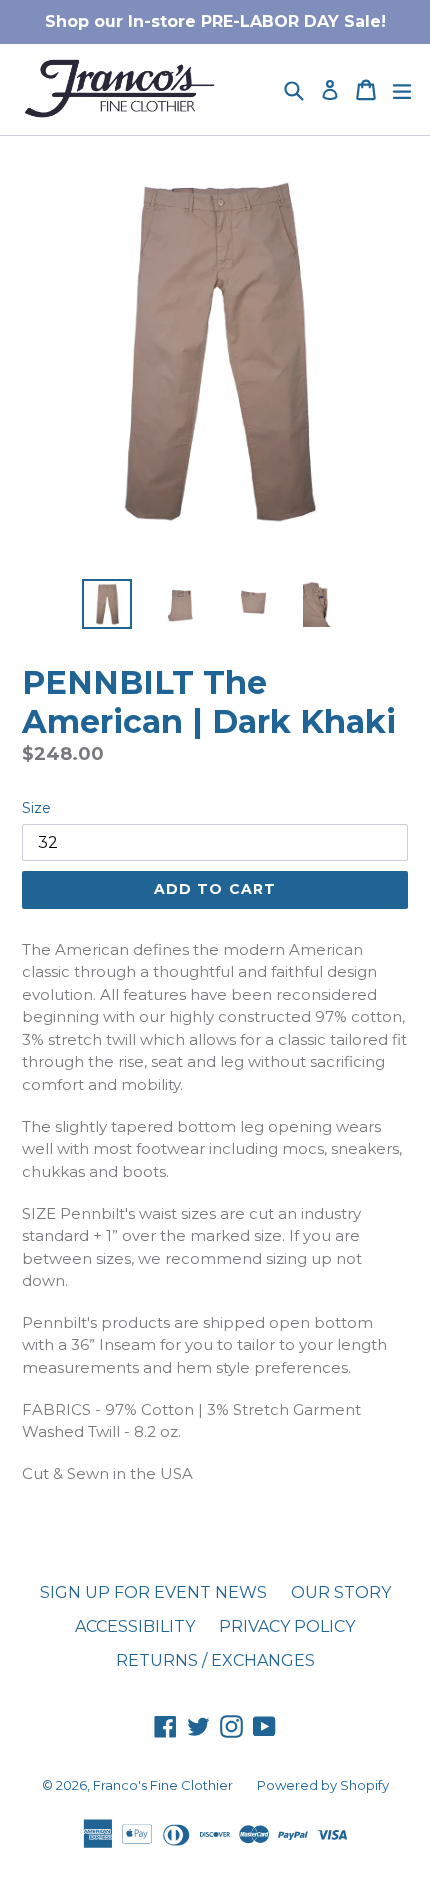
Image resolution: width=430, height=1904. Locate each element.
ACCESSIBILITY (135, 1626)
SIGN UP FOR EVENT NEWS (153, 1592)
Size (36, 808)
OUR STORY (341, 1592)
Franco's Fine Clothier (163, 1785)
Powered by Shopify (323, 1785)
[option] (106, 604)
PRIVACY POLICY (287, 1626)
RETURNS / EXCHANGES (215, 1660)
